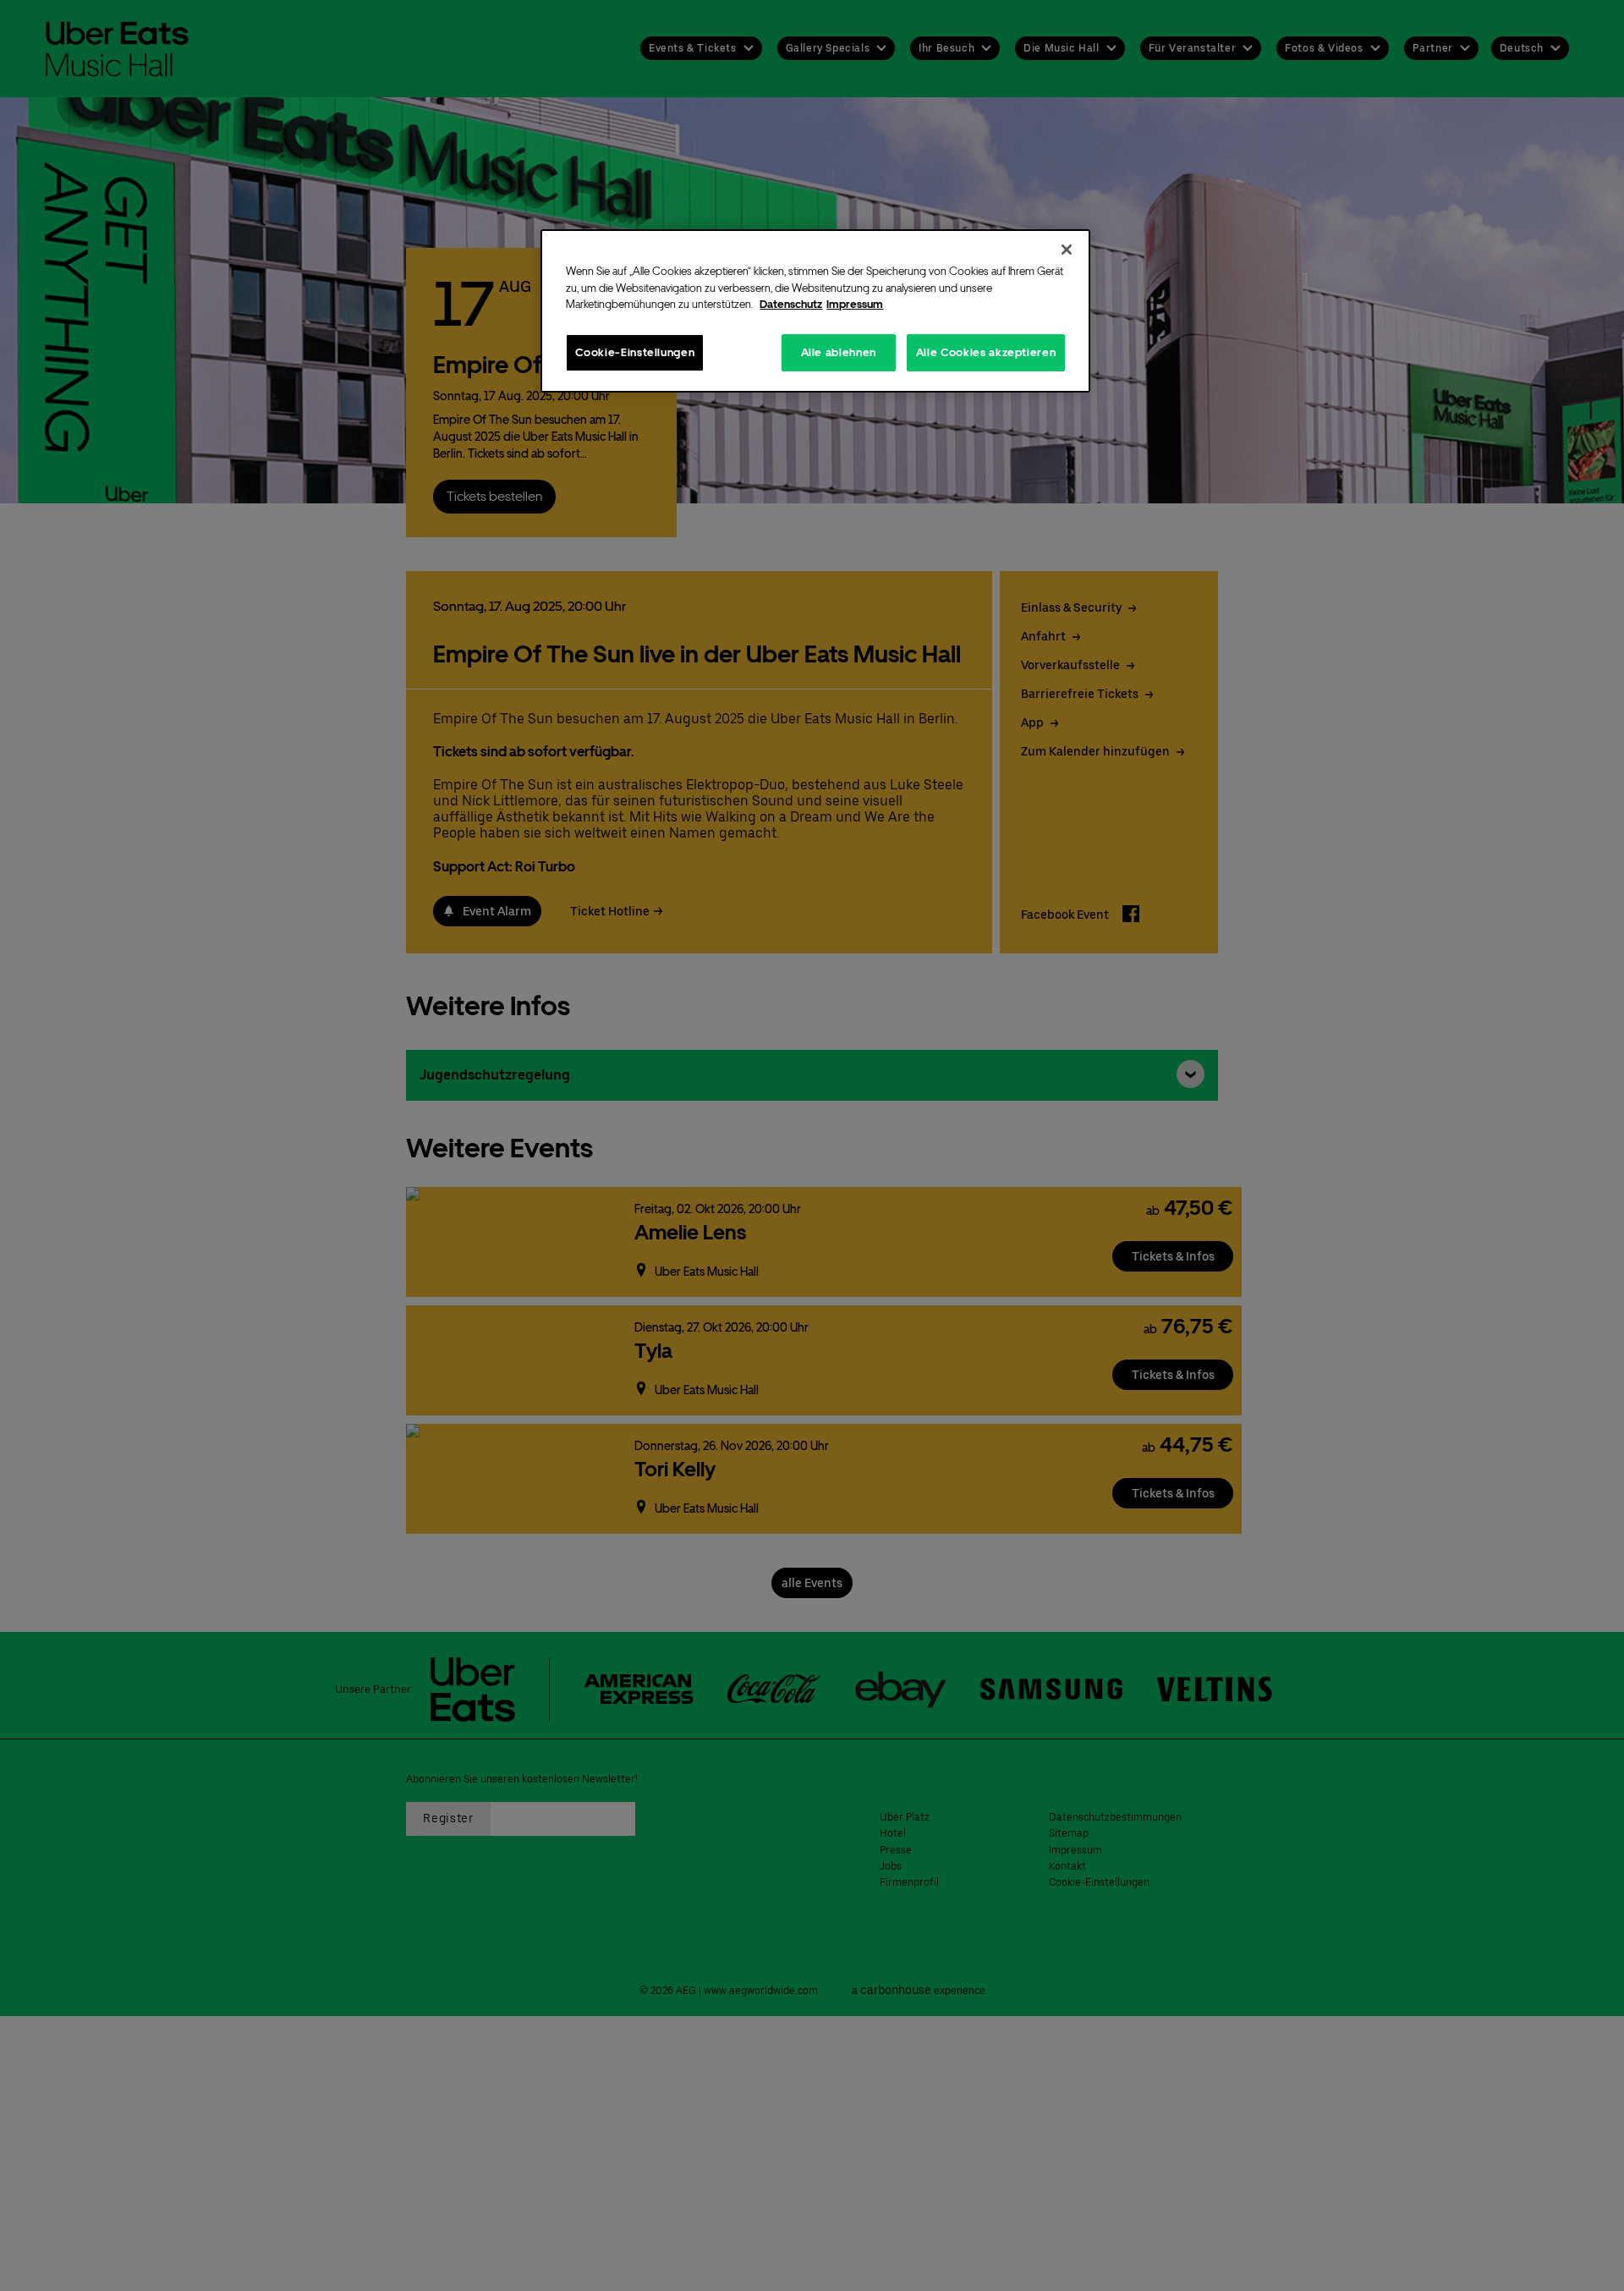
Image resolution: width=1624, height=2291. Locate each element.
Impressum (855, 304)
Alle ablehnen (839, 352)
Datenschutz (791, 304)
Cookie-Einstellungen (635, 352)
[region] (815, 311)
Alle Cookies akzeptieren (986, 352)
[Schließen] (1067, 250)
